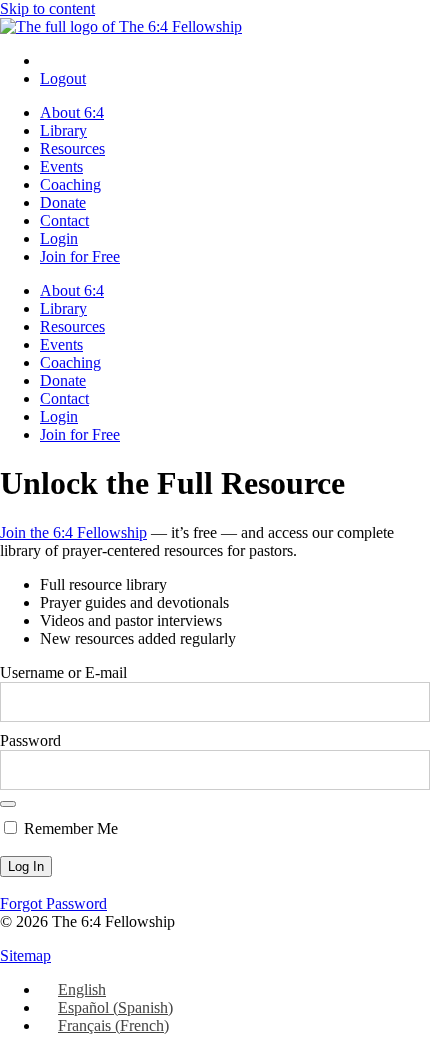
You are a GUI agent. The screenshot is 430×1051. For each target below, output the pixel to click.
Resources (72, 148)
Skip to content (47, 8)
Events (61, 166)
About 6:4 (72, 112)
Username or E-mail (63, 672)
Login (59, 238)
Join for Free (80, 256)
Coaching (70, 184)
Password (30, 740)
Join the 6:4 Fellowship (73, 532)
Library (63, 130)
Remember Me (69, 828)
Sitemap (25, 955)
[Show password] (8, 804)
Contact (64, 220)
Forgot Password (53, 903)
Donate (63, 202)
